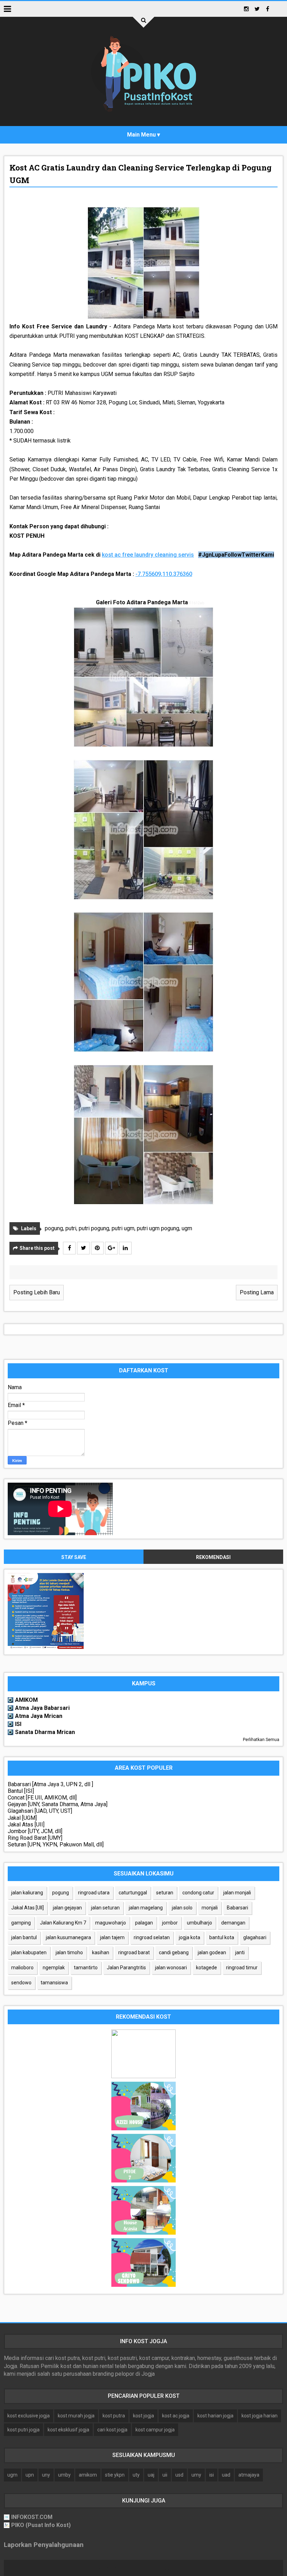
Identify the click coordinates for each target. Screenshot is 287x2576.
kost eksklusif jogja (68, 2430)
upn (30, 2475)
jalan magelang (146, 1908)
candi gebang (174, 1952)
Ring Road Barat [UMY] (35, 1838)
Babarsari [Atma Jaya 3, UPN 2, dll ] (50, 1784)
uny (46, 2475)
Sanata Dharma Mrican (45, 1732)
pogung (54, 1228)
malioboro (22, 1968)
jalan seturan (105, 1908)
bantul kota (222, 1937)
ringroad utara (94, 1893)
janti (240, 1952)
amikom (88, 2475)
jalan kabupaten (29, 1952)
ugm (187, 1228)
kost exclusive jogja (29, 2416)
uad (226, 2475)
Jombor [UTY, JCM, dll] (35, 1831)
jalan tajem (112, 1937)
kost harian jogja (215, 2416)
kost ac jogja (176, 2416)
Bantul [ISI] (21, 1791)
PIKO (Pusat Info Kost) (41, 2525)
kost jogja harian (260, 2416)
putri (71, 1228)
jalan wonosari (171, 1968)
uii (165, 2475)
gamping (21, 1923)
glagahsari (255, 1937)
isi (212, 2475)
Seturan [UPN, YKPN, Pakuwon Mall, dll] (56, 1844)
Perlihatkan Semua (261, 1740)
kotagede (206, 1968)
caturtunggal (133, 1893)
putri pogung (94, 1228)
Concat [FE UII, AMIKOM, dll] (42, 1798)
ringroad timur (242, 1968)
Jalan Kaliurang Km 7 (63, 1923)
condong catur (198, 1893)
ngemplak (54, 1968)
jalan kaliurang (27, 1893)
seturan (165, 1893)
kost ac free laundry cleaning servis (148, 555)
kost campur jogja (155, 2430)
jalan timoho (69, 1952)
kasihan (101, 1952)
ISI (18, 1724)
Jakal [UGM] (22, 1818)
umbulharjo (199, 1923)
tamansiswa (54, 1983)
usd (179, 2475)
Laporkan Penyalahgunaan (44, 2545)
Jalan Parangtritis (126, 1968)
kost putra (114, 2416)
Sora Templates (131, 2568)
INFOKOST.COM (32, 2517)
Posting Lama (257, 1292)
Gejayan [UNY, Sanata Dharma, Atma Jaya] (58, 1804)
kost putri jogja (23, 2430)
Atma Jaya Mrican (39, 1716)
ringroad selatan (152, 1937)
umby (64, 2475)
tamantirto (86, 1968)
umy (196, 2475)
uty (136, 2475)
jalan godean (212, 1952)
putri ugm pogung (158, 1228)
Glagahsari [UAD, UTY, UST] (40, 1811)
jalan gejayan (67, 1908)
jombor (170, 1923)
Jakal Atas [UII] (26, 1825)
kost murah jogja (76, 2416)
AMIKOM (26, 1700)
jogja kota (190, 1937)
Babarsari (237, 1908)
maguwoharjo (111, 1923)
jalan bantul (24, 1937)
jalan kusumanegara (68, 1937)
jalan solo (182, 1908)
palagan (144, 1923)
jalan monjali (237, 1893)
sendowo (21, 1983)
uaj (151, 2475)
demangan (233, 1923)
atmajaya (249, 2475)
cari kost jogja (112, 2430)
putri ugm (123, 1228)
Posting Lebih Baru (37, 1292)
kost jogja (143, 2416)
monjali (210, 1908)
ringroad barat (134, 1952)
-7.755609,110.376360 (164, 574)
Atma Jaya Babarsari (42, 1708)
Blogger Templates (180, 2568)
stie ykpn (115, 2475)
